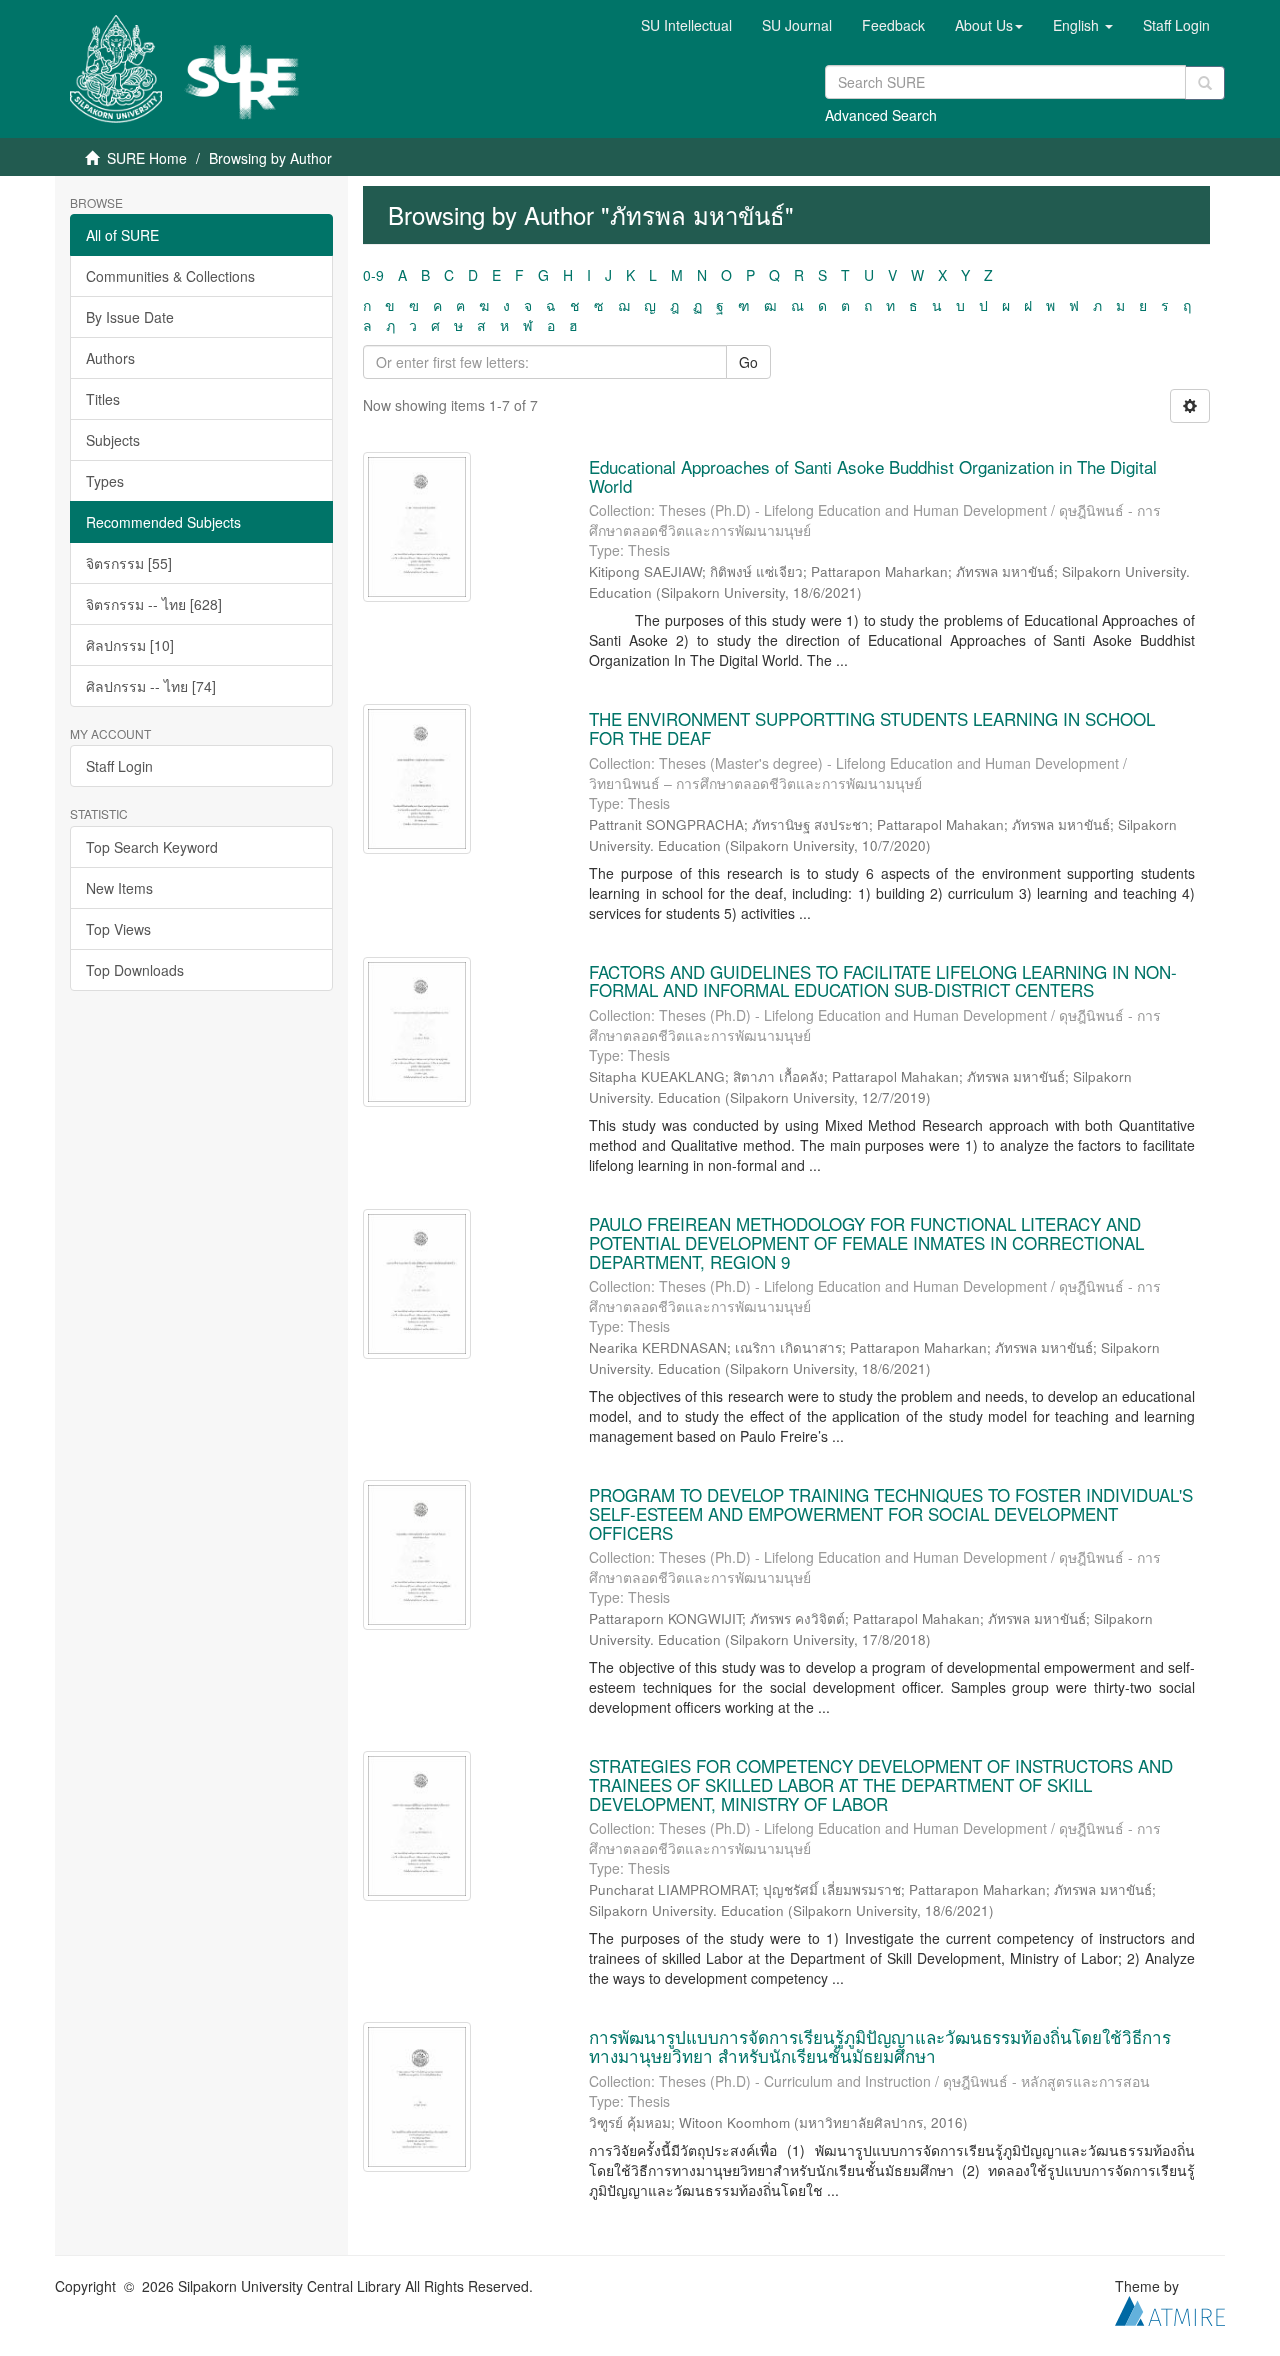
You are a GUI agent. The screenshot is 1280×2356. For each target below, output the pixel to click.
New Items (119, 888)
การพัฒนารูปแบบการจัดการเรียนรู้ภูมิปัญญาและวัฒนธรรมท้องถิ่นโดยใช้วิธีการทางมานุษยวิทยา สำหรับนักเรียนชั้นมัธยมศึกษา (880, 2046)
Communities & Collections (170, 276)
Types (105, 481)
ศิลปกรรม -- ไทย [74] (151, 686)
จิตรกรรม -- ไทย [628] (154, 604)
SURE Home (147, 158)
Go (748, 362)
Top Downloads (135, 970)
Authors (110, 358)
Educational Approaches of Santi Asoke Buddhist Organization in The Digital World (873, 476)
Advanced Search (881, 115)
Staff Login (119, 766)
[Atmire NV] (1170, 2308)
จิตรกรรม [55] (129, 563)
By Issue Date (130, 317)
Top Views (118, 929)
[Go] (1205, 83)
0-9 (373, 275)
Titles (103, 399)
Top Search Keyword (152, 847)
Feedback (893, 25)
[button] (989, 25)
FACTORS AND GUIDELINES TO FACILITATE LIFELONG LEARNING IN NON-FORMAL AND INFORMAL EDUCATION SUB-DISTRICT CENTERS (883, 981)
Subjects (113, 440)
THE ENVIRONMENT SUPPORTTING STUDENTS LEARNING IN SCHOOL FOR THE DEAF (872, 728)
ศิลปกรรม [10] (130, 645)
